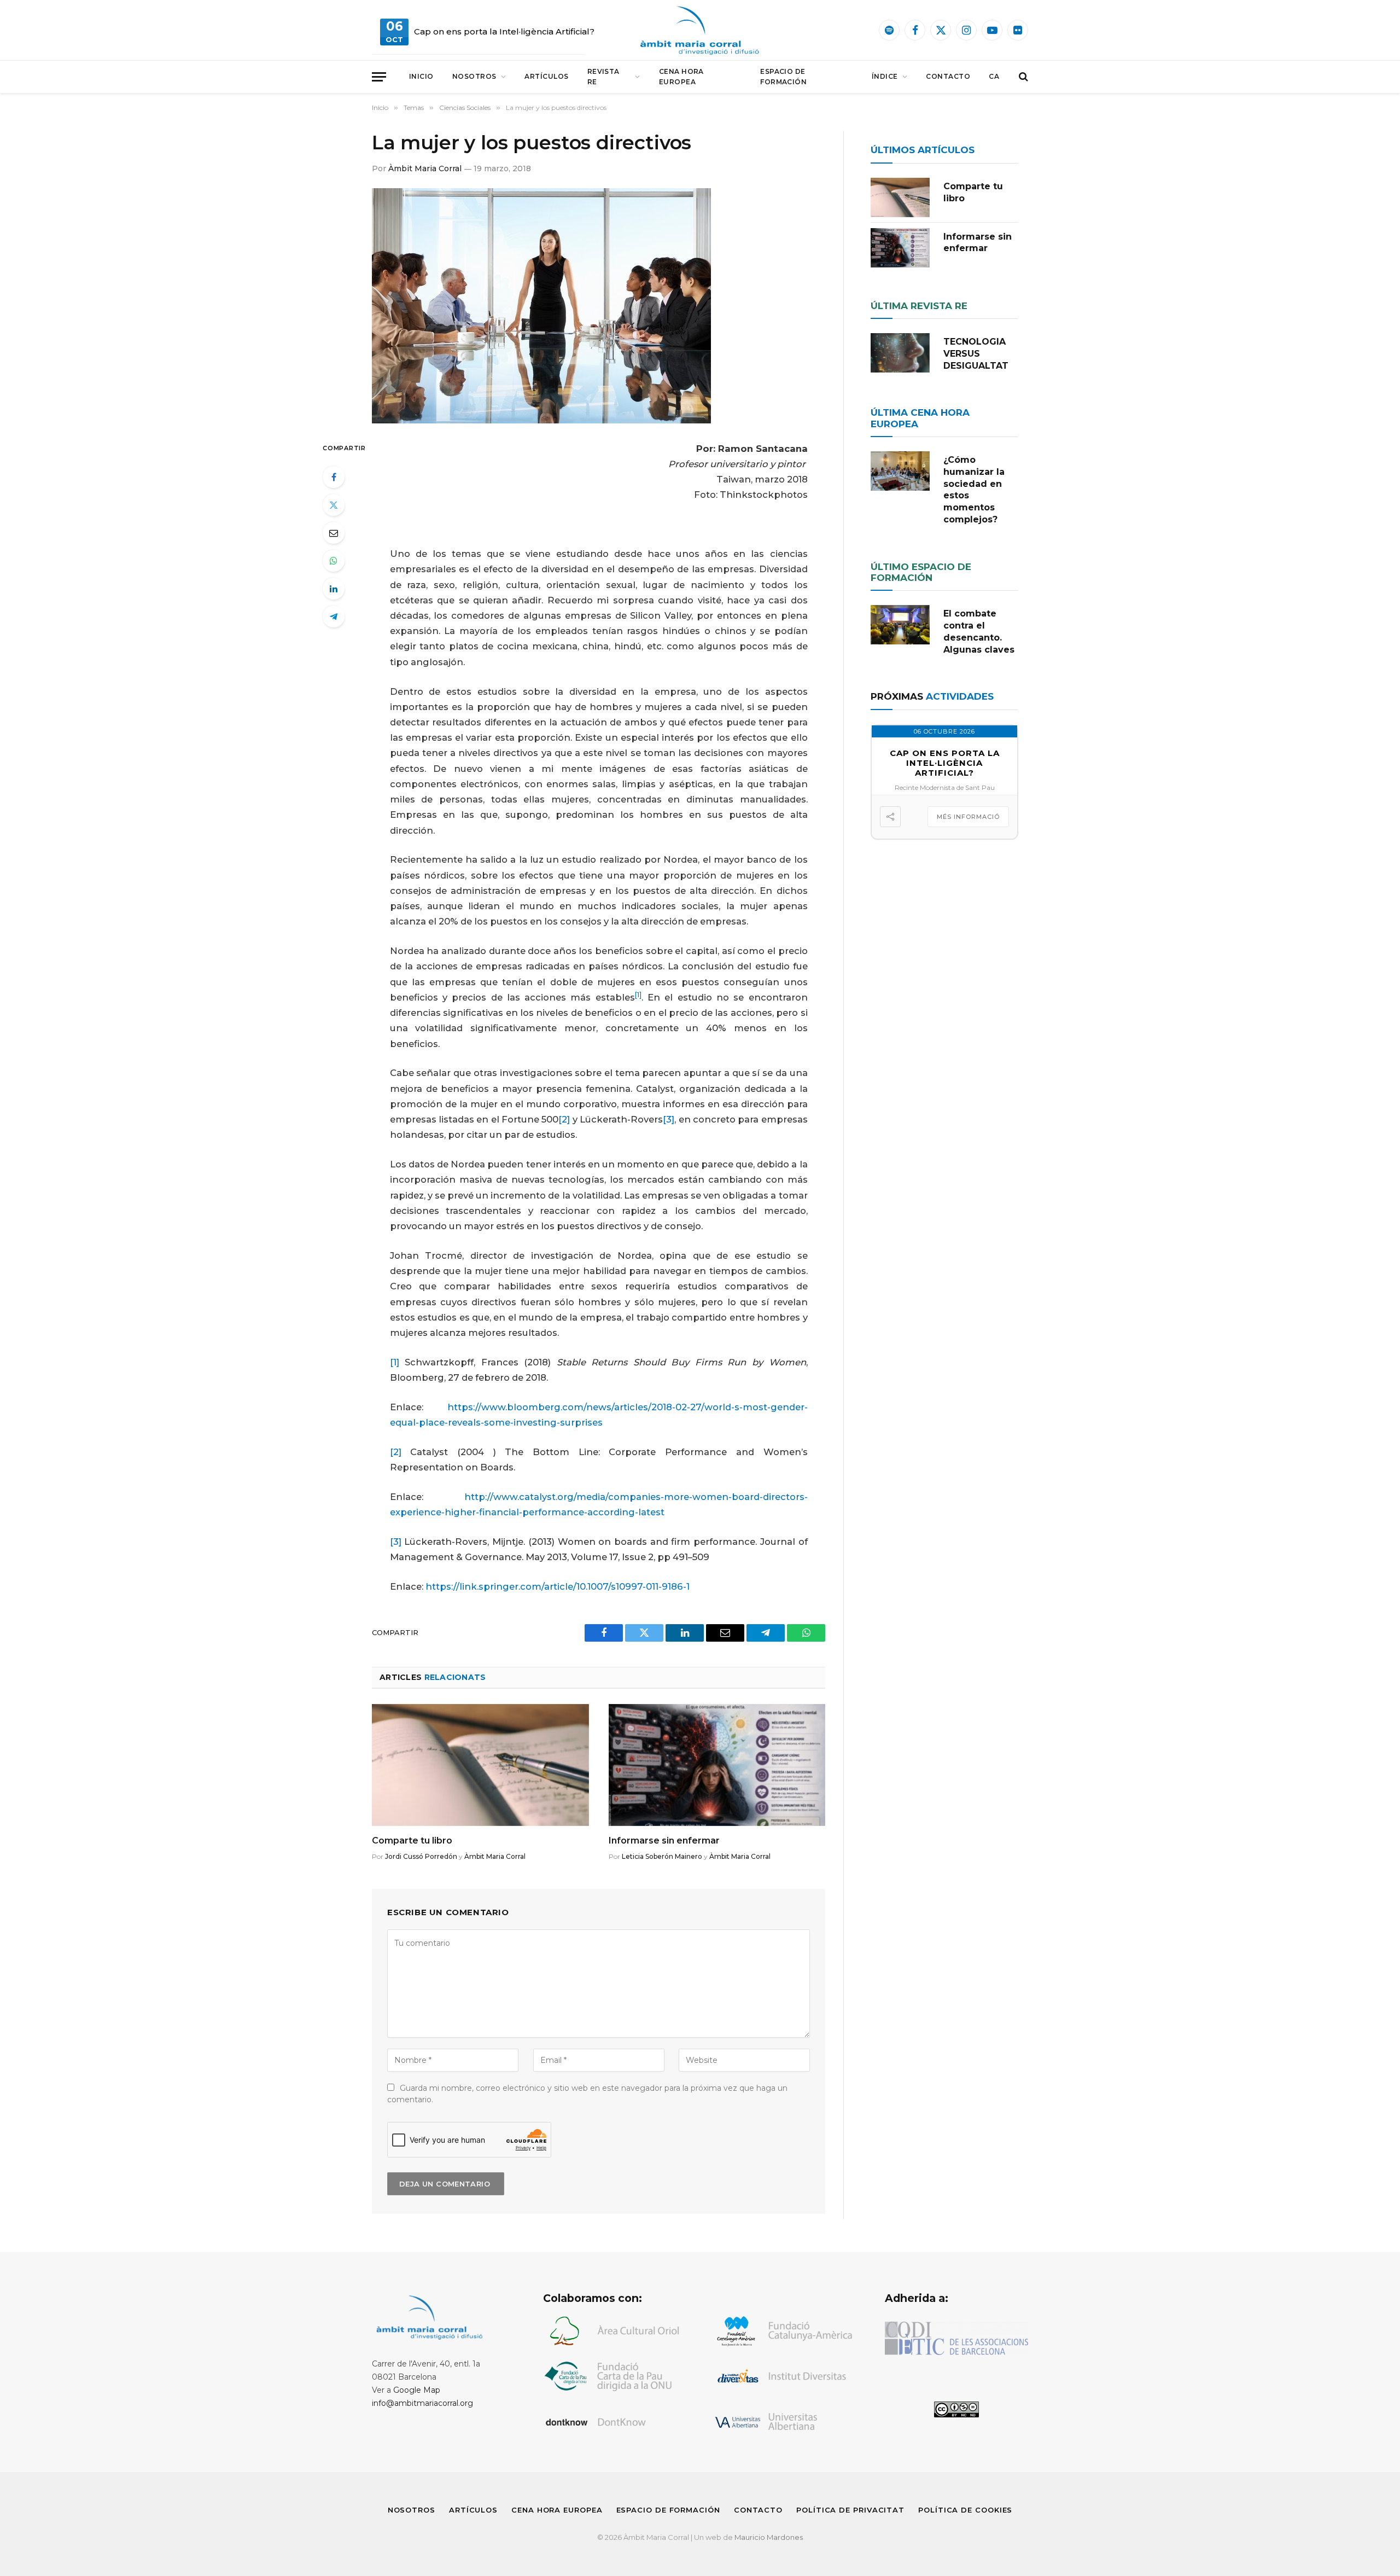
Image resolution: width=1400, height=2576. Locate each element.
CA (994, 76)
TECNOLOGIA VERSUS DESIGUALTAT (976, 354)
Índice (885, 76)
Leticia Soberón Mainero (662, 1856)
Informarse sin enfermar (664, 1841)
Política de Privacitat (850, 2510)
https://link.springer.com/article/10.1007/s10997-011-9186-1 (558, 1586)
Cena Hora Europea (681, 77)
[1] (395, 1362)
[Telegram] (334, 617)
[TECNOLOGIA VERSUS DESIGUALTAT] (900, 353)
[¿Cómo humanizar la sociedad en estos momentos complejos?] (900, 471)
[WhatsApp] (334, 561)
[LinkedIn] (334, 589)
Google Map (417, 2390)
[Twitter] (334, 505)
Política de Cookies (965, 2510)
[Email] (334, 533)
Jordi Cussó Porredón (421, 1856)
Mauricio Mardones (769, 2537)
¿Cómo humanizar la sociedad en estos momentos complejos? (974, 490)
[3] (669, 1119)
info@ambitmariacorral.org (422, 2403)
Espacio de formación (783, 77)
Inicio (421, 76)
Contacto (948, 76)
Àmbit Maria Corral (425, 168)
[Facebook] (334, 477)
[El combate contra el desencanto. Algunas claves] (900, 625)
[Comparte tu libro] (480, 1765)
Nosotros (474, 76)
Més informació (968, 817)
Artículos (546, 76)
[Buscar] (1022, 77)
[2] (564, 1119)
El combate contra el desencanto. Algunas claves (979, 631)
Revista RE (603, 77)
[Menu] (379, 77)
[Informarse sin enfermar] (717, 1765)
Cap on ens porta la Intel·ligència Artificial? (504, 31)
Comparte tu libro (412, 1841)
